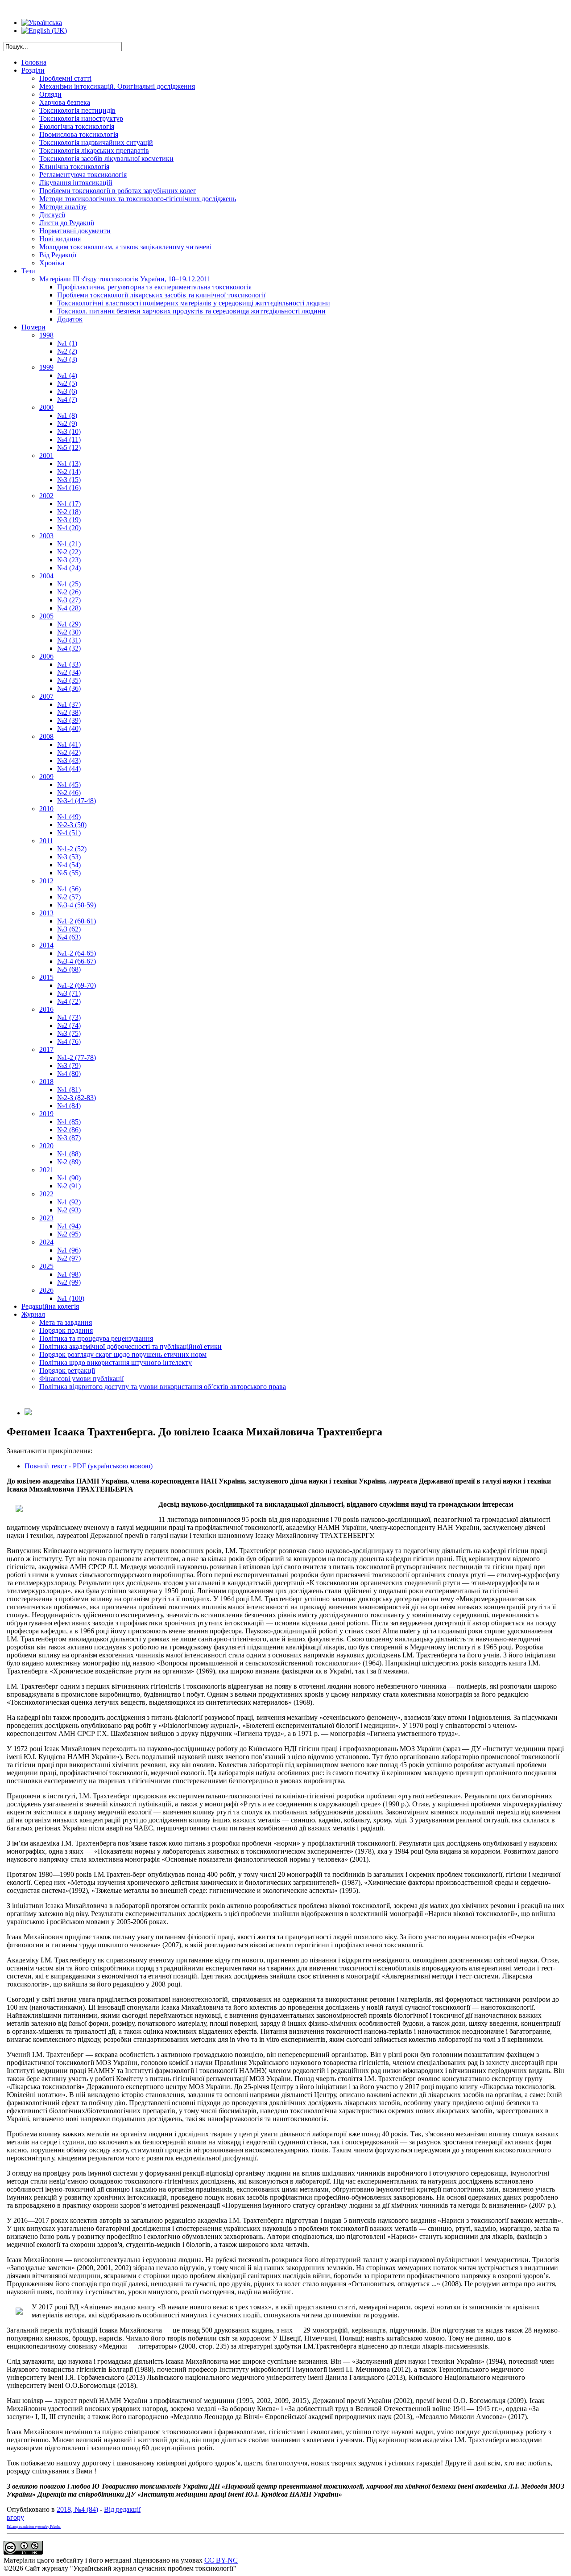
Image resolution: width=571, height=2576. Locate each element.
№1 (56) (69, 889)
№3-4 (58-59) (77, 905)
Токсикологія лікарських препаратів (94, 150)
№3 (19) (69, 520)
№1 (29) (69, 624)
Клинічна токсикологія (74, 167)
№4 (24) (69, 568)
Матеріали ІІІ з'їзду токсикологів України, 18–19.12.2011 (125, 279)
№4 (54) (69, 865)
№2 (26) (69, 592)
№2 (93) (69, 1210)
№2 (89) (69, 1162)
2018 (46, 1082)
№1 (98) (69, 1274)
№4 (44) (69, 769)
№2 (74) (69, 1025)
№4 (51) (69, 833)
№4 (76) (69, 1041)
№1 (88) (69, 1154)
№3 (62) (69, 929)
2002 (46, 496)
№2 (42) (69, 752)
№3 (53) (69, 857)
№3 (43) (69, 760)
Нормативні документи (75, 231)
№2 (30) (69, 632)
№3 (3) (67, 359)
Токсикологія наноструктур (81, 118)
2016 (46, 1009)
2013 (46, 913)
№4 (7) (67, 399)
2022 (46, 1194)
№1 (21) (69, 544)
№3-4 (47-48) (77, 801)
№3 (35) (69, 680)
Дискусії (52, 215)
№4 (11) (69, 439)
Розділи (33, 70)
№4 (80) (69, 1074)
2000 (46, 407)
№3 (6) (67, 391)
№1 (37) (69, 704)
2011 (46, 841)
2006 (46, 656)
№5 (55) (69, 873)
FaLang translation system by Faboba (34, 2527)
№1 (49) (69, 817)
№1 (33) (69, 664)
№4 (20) (69, 528)
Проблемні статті (65, 78)
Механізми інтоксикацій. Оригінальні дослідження (117, 86)
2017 (46, 1049)
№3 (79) (69, 1065)
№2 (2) (67, 351)
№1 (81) (69, 1090)
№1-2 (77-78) (77, 1057)
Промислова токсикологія (79, 134)
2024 (46, 1242)
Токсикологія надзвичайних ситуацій (96, 142)
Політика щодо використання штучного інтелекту (116, 1362)
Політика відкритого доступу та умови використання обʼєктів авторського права (163, 1387)
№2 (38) (69, 712)
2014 (46, 945)
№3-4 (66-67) (77, 961)
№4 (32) (69, 648)
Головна (34, 62)
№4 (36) (69, 688)
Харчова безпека (65, 102)
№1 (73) (69, 1017)
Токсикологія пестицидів (77, 110)
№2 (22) (69, 552)
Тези (28, 271)
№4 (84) (69, 1106)
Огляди (50, 94)
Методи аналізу (63, 207)
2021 (46, 1170)
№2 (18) (69, 512)
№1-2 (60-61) (77, 921)
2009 (46, 777)
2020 (46, 1146)
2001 (46, 455)
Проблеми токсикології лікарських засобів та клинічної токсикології (161, 295)
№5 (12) (69, 447)
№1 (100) (71, 1298)
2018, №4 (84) (77, 2509)
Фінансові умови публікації (81, 1379)
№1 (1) (67, 343)
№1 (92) (69, 1202)
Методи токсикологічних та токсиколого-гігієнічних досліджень (138, 199)
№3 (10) (69, 431)
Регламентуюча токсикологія (83, 175)
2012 (46, 881)
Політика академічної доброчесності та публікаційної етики (130, 1346)
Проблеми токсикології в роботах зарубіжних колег (118, 191)
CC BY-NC (221, 2560)
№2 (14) (69, 472)
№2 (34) (69, 672)
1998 (46, 335)
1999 (46, 367)
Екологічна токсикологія (77, 126)
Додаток (70, 319)
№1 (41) (69, 744)
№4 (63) (69, 937)
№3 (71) (69, 993)
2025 (46, 1266)
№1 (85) (69, 1122)
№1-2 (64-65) (77, 953)
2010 (46, 809)
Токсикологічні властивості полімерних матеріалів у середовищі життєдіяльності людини (194, 303)
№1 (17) (69, 504)
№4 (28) (69, 608)
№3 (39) (69, 720)
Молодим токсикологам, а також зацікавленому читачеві (125, 247)
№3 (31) (69, 640)
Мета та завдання (66, 1322)
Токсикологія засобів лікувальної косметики (106, 159)
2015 (46, 977)
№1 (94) (69, 1226)
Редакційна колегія (50, 1306)
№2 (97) (69, 1258)
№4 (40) (69, 728)
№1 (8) (67, 415)
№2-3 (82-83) (77, 1098)
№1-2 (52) (72, 849)
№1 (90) (69, 1178)
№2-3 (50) (72, 825)
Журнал (33, 1314)
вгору (15, 2517)
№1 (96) (69, 1250)
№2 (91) (69, 1186)
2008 (46, 736)
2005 (46, 616)
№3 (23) (69, 560)
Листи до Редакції (67, 223)
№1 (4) (67, 375)
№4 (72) (69, 1001)
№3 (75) (69, 1033)
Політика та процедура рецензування (96, 1338)
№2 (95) (69, 1234)
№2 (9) (67, 423)
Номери (33, 327)
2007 (46, 696)
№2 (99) (69, 1282)
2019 (46, 1114)
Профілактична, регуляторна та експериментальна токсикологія (154, 287)
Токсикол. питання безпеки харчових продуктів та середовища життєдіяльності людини (191, 311)
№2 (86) (69, 1130)
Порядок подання (66, 1330)
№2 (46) (69, 793)
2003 (46, 536)
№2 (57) (69, 897)
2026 (46, 1290)
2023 (46, 1218)
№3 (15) (69, 480)
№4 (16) (69, 488)
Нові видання (60, 239)
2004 (46, 576)
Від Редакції (58, 255)
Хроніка (52, 263)
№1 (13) (69, 464)
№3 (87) (69, 1138)
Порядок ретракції (67, 1370)
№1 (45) (69, 785)
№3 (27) (69, 600)
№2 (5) (67, 383)
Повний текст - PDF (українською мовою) (89, 1466)
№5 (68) (69, 969)
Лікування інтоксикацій (76, 183)
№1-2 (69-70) (77, 985)
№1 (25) (69, 584)
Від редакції (122, 2509)
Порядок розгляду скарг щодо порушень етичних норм (123, 1354)
